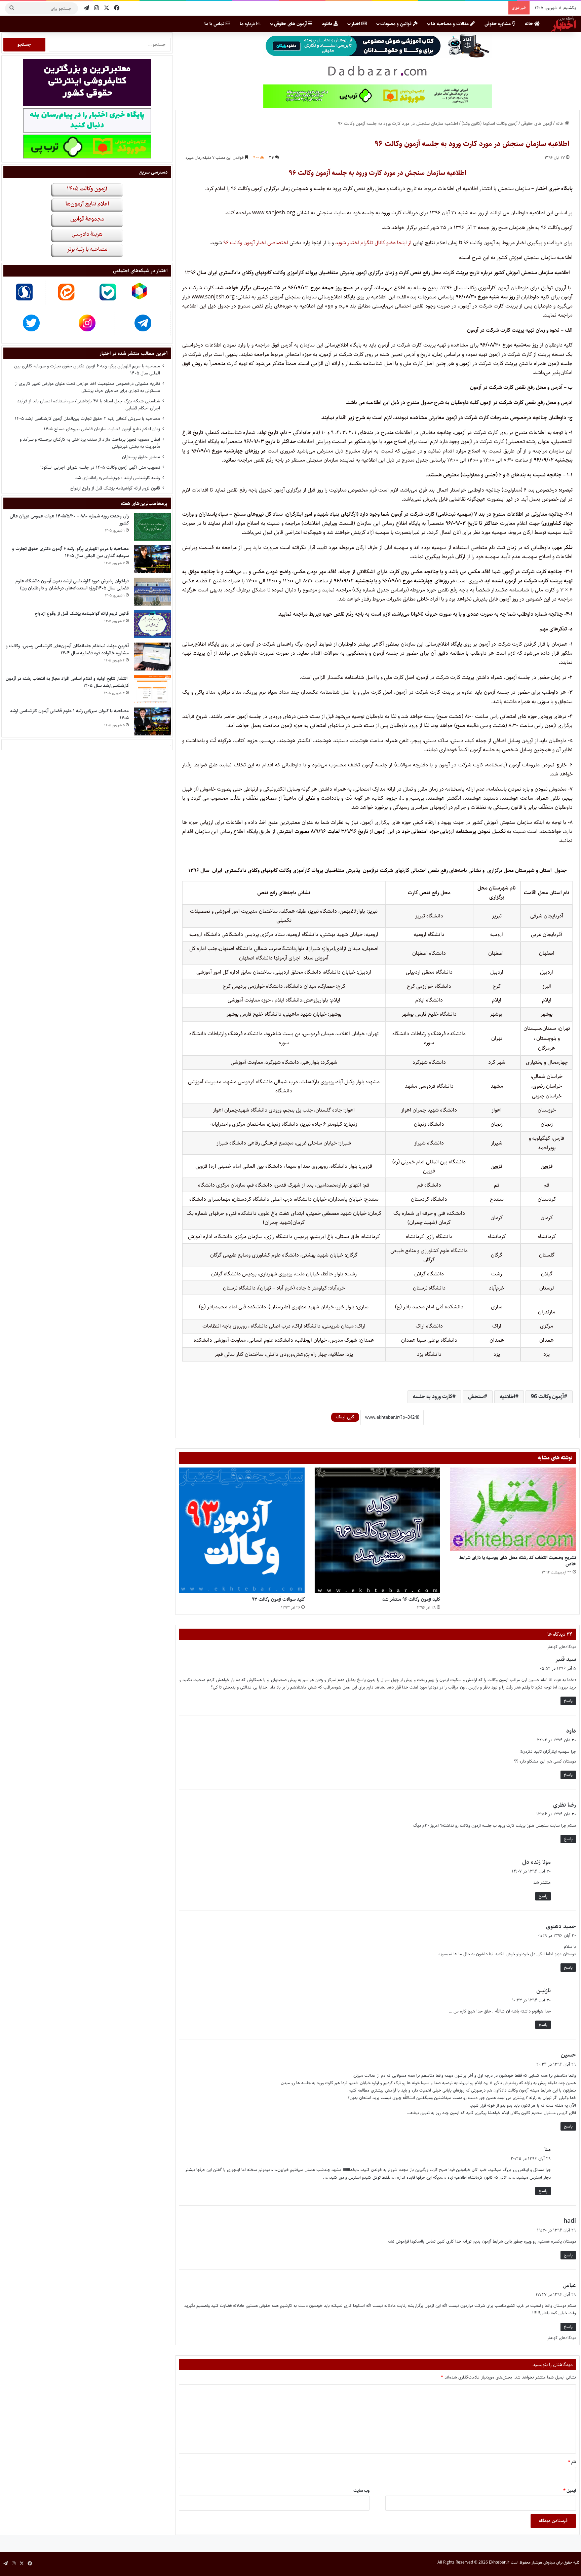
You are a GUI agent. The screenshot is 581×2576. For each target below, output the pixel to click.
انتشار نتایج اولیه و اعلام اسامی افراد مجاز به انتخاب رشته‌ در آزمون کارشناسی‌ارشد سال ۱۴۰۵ (67, 682)
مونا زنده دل (536, 1862)
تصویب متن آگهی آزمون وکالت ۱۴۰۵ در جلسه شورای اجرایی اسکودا (100, 467)
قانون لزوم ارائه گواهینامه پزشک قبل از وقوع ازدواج (115, 488)
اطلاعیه (507, 1397)
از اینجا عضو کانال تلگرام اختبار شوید (373, 243)
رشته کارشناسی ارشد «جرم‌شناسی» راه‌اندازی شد (118, 478)
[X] (107, 8)
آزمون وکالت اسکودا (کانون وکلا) (490, 123)
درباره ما (248, 24)
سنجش (476, 1397)
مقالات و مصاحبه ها (451, 24)
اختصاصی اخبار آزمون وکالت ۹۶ (255, 243)
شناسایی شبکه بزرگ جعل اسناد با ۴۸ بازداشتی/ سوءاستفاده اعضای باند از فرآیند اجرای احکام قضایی (89, 405)
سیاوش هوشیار (543, 2562)
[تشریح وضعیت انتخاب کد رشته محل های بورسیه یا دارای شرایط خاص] (513, 1509)
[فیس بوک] (117, 8)
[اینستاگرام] (96, 8)
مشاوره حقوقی (498, 24)
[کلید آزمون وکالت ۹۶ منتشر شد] (378, 1530)
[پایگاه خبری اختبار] (564, 24)
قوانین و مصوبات (397, 24)
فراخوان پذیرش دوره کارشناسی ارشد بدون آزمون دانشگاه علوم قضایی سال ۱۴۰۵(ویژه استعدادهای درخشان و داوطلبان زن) (72, 585)
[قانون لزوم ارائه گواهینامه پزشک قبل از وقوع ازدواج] (152, 624)
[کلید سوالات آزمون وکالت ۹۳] (242, 1530)
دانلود (328, 24)
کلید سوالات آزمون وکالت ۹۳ (278, 1599)
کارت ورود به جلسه (433, 1397)
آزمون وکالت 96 (547, 1397)
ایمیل (570, 2491)
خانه (530, 24)
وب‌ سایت (361, 2491)
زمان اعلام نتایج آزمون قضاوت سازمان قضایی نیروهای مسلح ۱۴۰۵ (102, 429)
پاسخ (568, 1701)
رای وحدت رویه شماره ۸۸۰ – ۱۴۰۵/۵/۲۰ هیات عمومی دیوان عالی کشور (69, 520)
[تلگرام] (86, 8)
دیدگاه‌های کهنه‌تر (561, 1647)
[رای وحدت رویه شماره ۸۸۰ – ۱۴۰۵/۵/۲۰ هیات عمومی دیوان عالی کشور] (152, 527)
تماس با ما (215, 24)
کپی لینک (345, 1417)
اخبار (356, 24)
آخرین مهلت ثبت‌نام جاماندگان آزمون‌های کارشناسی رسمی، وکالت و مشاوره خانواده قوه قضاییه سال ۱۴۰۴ (67, 649)
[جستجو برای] (12, 8)
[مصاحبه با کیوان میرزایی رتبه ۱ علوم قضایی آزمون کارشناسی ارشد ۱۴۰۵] (152, 721)
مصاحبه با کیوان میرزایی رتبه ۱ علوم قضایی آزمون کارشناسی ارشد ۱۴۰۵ (69, 714)
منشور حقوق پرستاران (141, 457)
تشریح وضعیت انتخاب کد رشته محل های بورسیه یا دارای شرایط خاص (518, 1561)
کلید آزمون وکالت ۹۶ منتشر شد (411, 1599)
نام (572, 2462)
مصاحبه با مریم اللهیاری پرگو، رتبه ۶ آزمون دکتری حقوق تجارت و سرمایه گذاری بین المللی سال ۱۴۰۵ (87, 370)
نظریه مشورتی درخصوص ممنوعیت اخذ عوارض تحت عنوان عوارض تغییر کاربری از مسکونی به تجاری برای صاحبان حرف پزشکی (87, 387)
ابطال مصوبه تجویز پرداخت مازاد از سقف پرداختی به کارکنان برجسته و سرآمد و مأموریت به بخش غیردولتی (90, 443)
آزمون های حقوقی (291, 24)
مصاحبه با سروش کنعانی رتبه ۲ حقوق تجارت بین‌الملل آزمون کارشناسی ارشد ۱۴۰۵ (87, 419)
